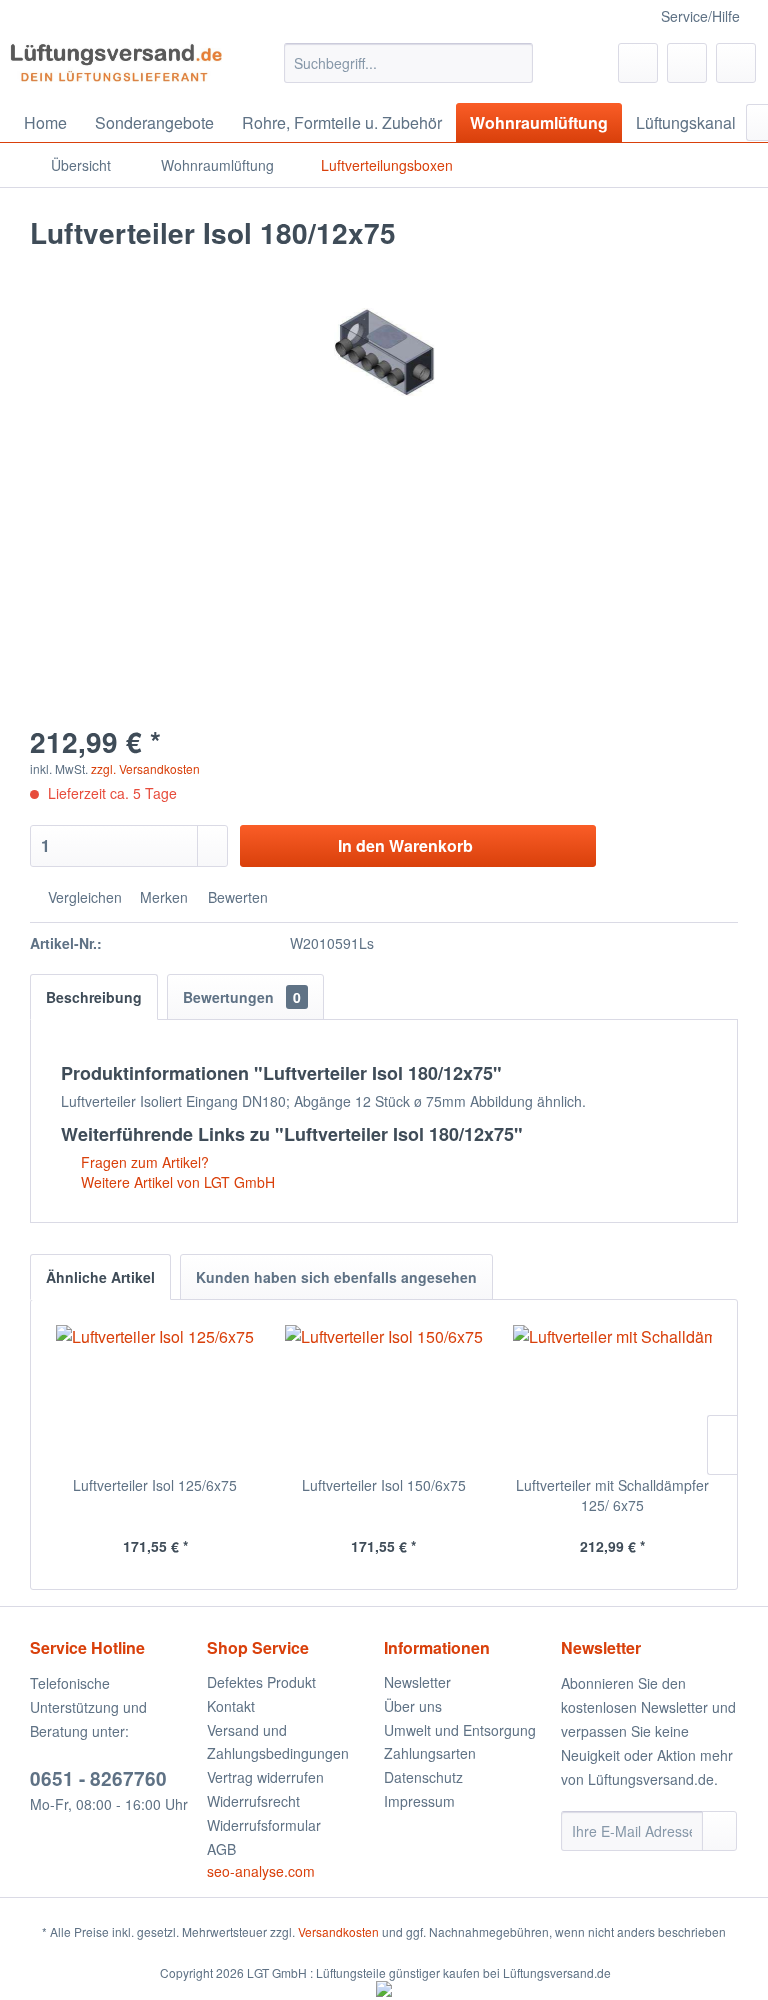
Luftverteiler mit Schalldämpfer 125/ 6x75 (612, 1495)
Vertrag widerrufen (265, 1777)
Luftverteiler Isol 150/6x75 (384, 1485)
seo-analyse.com (261, 1871)
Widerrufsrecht (253, 1801)
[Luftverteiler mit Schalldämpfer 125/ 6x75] (612, 1395)
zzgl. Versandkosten (145, 768)
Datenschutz (423, 1777)
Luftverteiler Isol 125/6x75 (155, 1485)
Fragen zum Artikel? (143, 1162)
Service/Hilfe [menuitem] (700, 16)
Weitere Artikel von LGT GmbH (176, 1182)
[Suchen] (514, 63)
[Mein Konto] (687, 63)
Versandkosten (338, 1931)
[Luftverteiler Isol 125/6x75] (155, 1395)
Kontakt (231, 1706)
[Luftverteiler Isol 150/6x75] (384, 1395)
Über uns (413, 1706)
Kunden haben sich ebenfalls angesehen (336, 1277)
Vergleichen (83, 897)
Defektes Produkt (261, 1682)
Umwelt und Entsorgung (460, 1730)
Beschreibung (94, 997)
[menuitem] (409, 63)
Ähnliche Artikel (100, 1277)
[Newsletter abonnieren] (719, 1831)
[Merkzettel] (638, 63)
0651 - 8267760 (98, 1778)
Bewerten (236, 897)
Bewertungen (242, 997)
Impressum (419, 1801)
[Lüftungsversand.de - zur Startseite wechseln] (116, 68)
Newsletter (417, 1682)
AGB (221, 1849)
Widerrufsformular (264, 1825)
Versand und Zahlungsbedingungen (278, 1742)
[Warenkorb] (736, 63)
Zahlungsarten (430, 1753)
